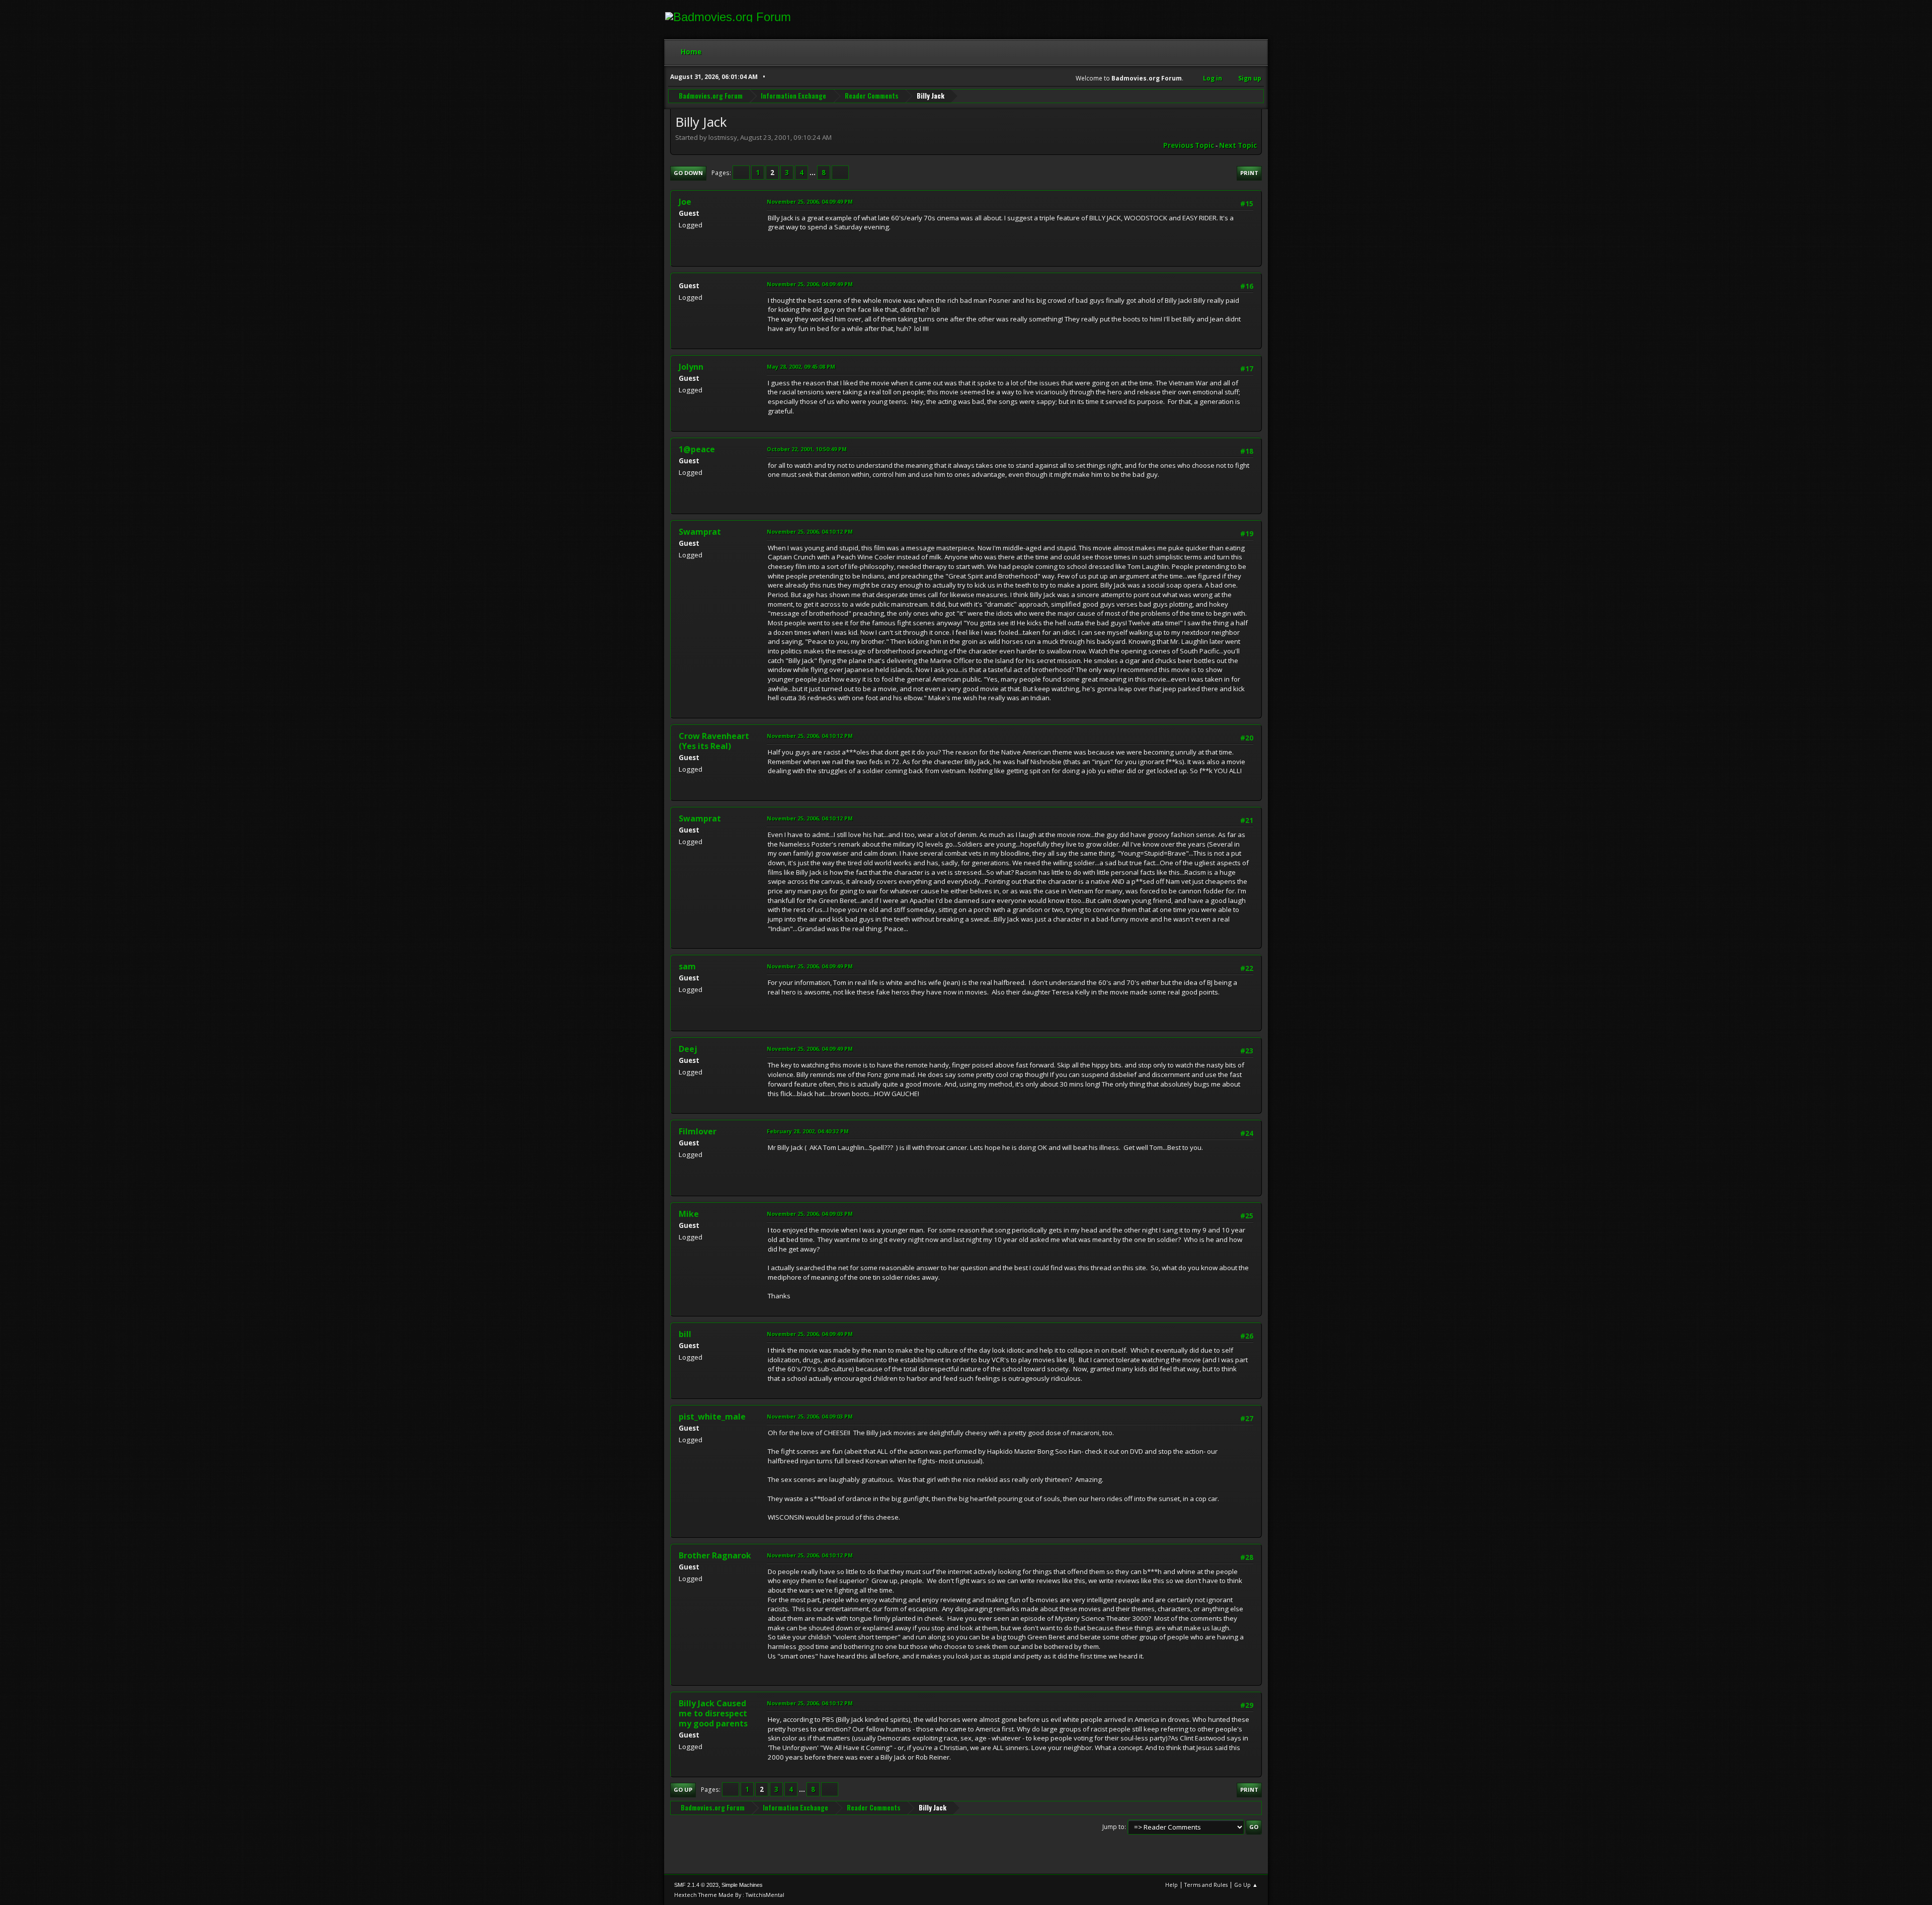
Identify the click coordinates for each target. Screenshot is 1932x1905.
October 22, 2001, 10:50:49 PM (807, 449)
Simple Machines (742, 1885)
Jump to (1113, 1827)
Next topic (1238, 145)
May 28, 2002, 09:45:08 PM (801, 366)
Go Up (683, 1790)
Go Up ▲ (1246, 1885)
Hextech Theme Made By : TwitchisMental (729, 1895)
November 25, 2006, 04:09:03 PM (810, 1214)
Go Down (688, 173)
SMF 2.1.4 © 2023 (696, 1885)
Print (1249, 173)
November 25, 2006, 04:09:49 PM (810, 201)
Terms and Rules (1206, 1885)
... (813, 173)
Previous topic (1189, 145)
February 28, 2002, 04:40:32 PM (808, 1131)
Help (1172, 1885)
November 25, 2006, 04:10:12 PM (810, 531)
